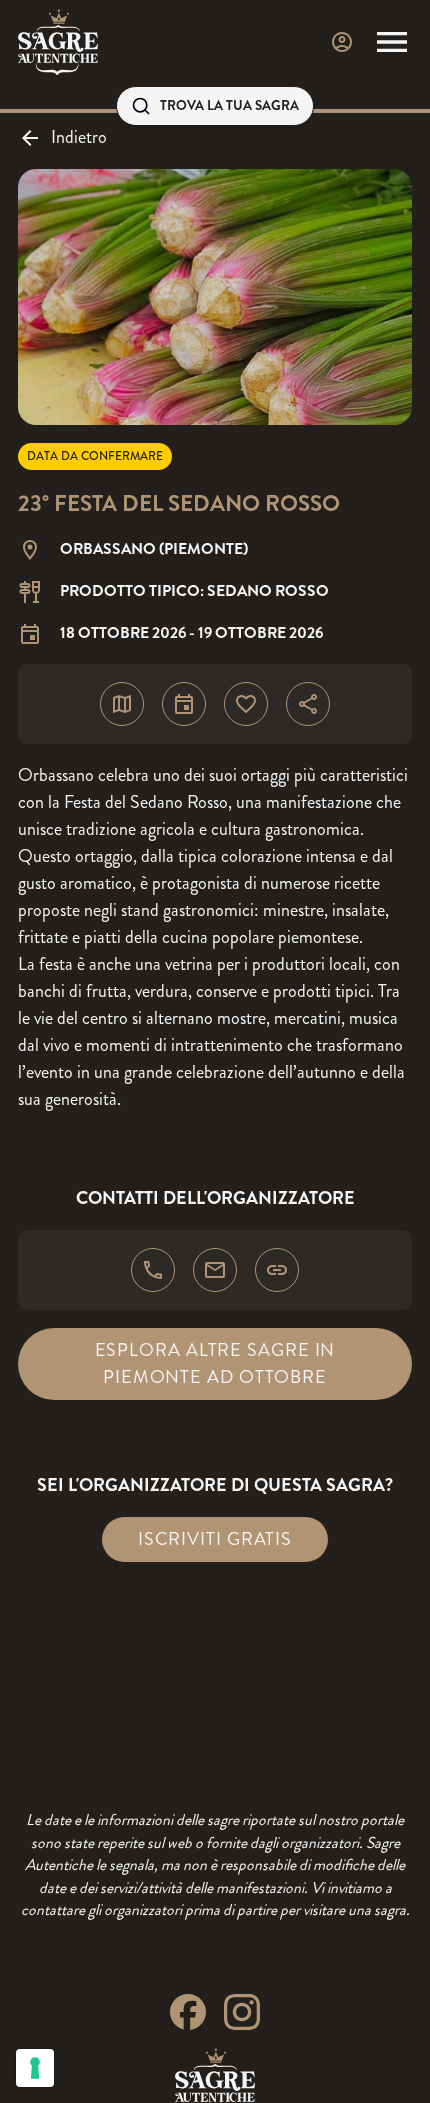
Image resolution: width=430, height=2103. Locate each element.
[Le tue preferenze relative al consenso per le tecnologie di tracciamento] (35, 2068)
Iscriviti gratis (215, 1539)
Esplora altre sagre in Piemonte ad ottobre (215, 1363)
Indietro (79, 137)
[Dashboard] (342, 42)
